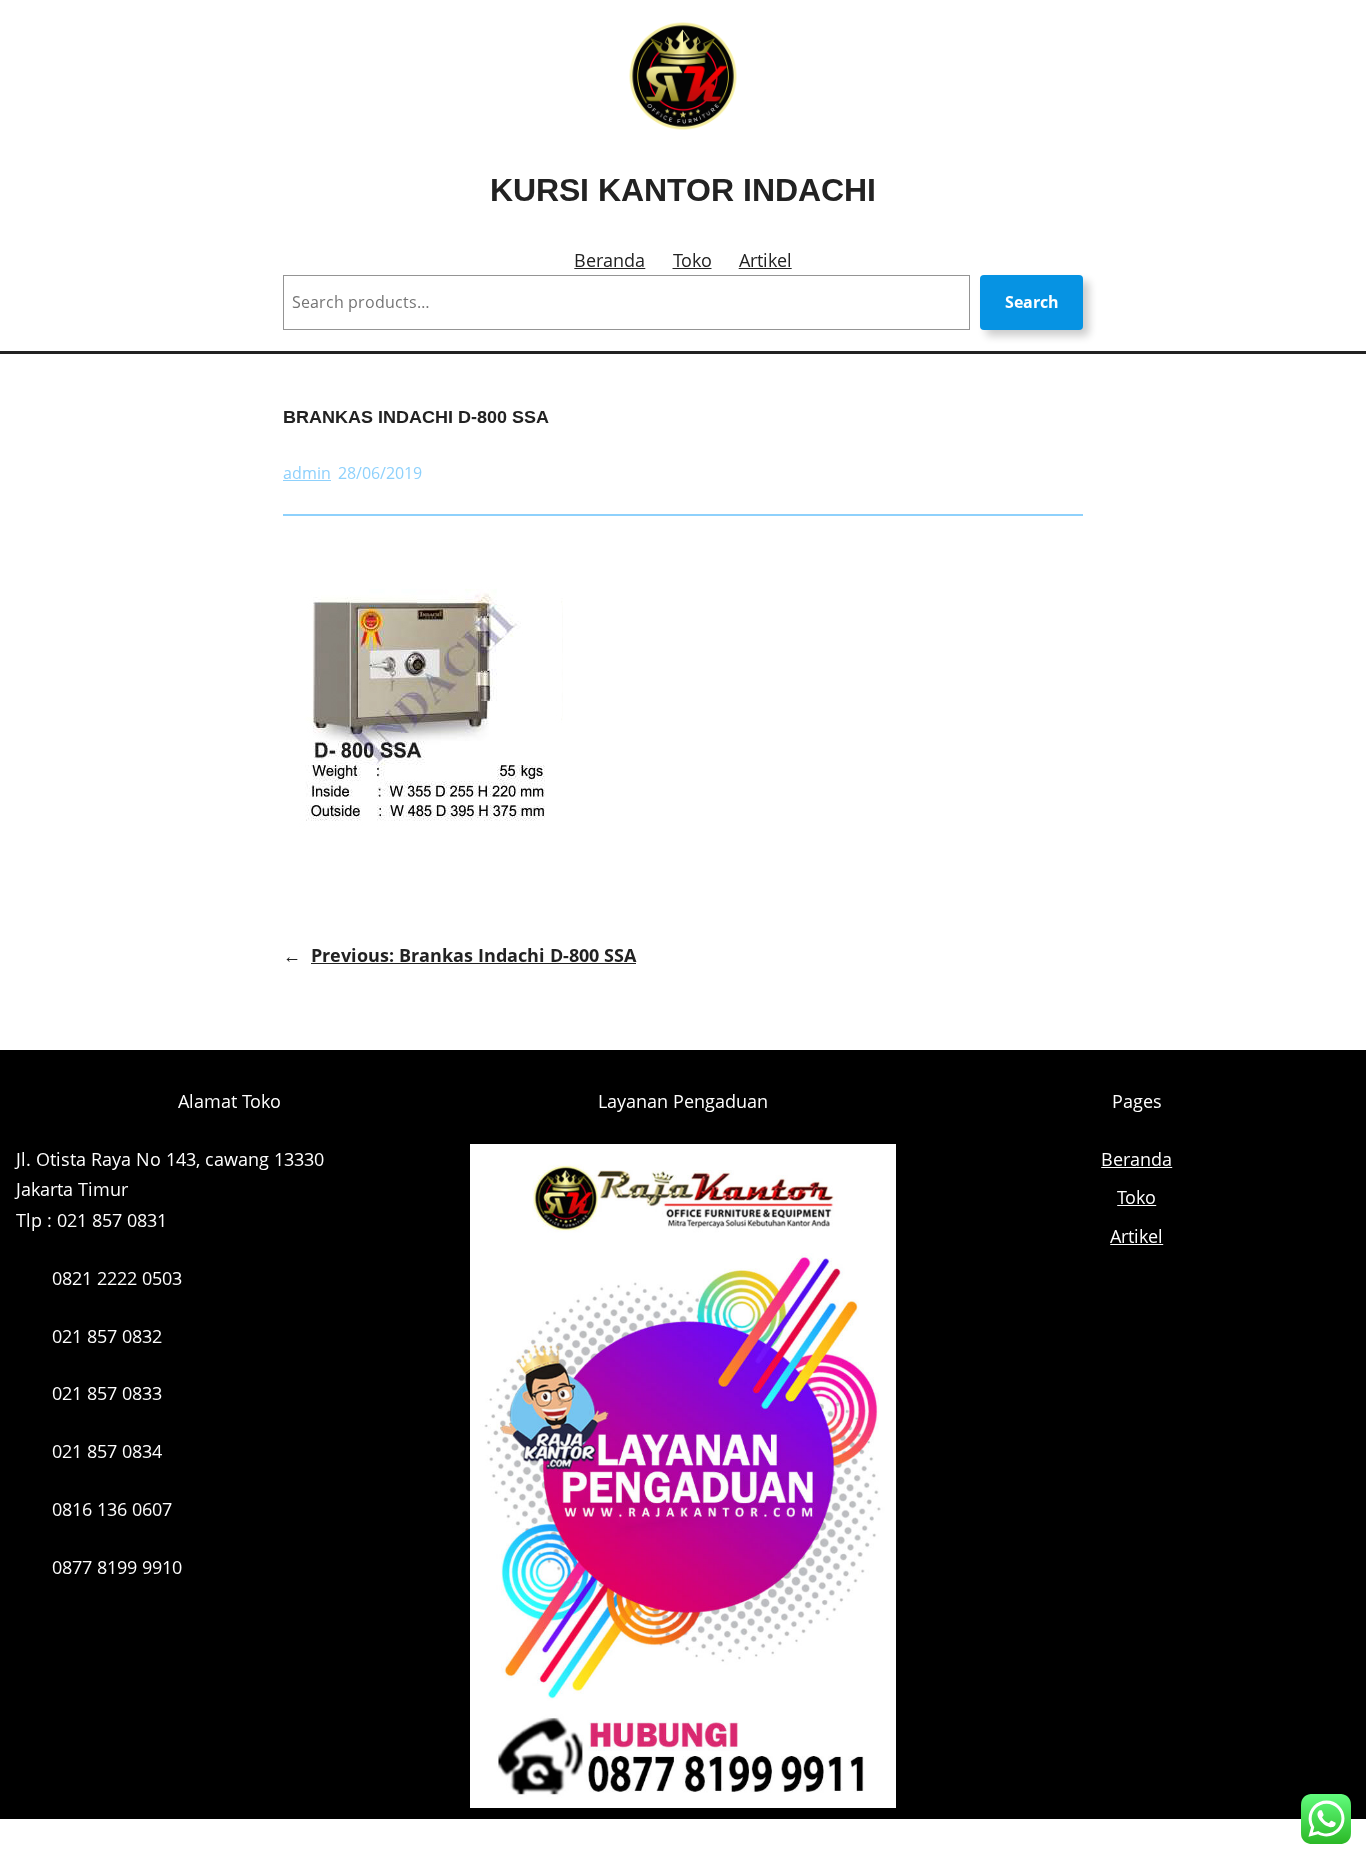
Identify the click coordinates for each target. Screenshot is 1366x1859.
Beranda (609, 260)
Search (1032, 302)
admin (307, 473)
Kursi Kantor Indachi (683, 190)
